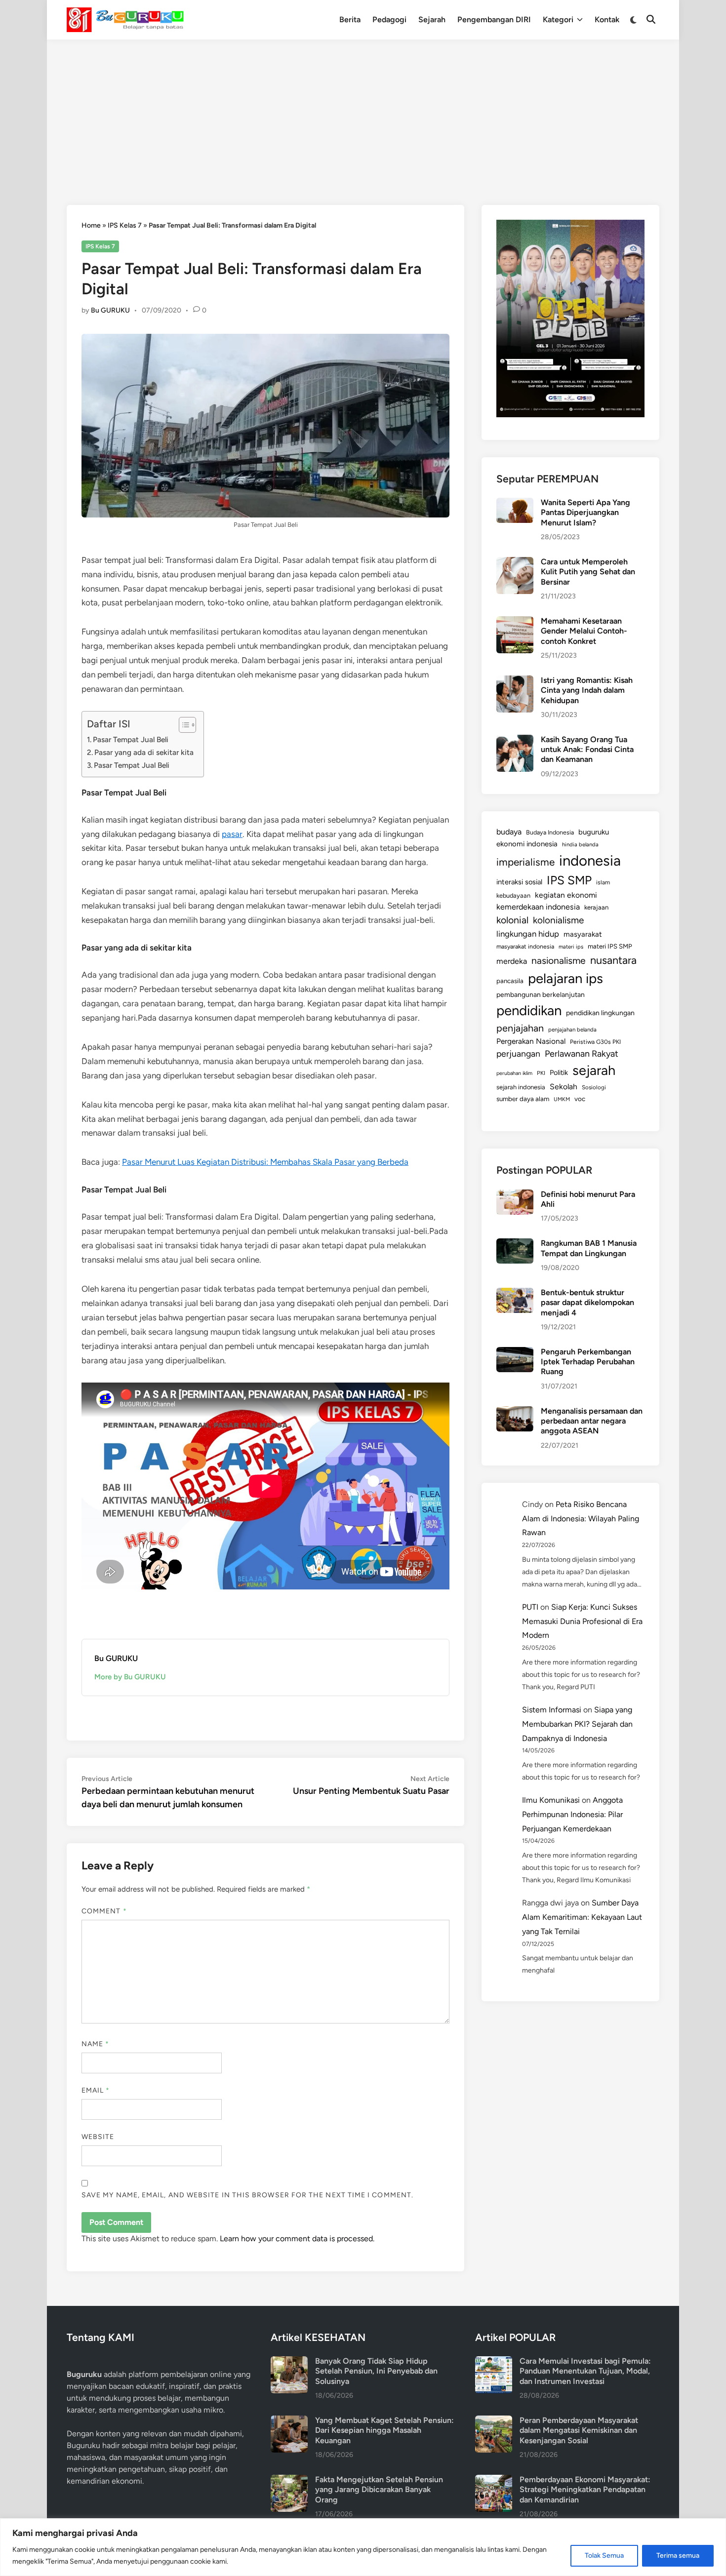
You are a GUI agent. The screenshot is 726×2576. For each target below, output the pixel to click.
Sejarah (432, 20)
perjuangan (518, 1053)
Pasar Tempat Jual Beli (131, 739)
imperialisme (525, 862)
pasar (232, 834)
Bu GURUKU (110, 310)
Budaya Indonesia (550, 832)
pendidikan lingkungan (600, 1013)
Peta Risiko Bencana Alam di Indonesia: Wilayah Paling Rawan (581, 1519)
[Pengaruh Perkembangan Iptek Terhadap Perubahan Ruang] (515, 1353)
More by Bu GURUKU (130, 1677)
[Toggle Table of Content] (182, 725)
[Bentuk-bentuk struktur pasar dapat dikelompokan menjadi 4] (515, 1293)
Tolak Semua (604, 2556)
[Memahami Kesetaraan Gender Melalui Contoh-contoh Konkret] (515, 622)
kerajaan (596, 907)
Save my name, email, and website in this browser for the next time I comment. (247, 2195)
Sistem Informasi (552, 1710)
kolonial (512, 920)
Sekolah (564, 1087)
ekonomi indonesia (527, 844)
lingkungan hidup (528, 934)
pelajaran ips (565, 978)
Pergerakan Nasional (531, 1041)
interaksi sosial (519, 882)
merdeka (512, 961)
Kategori (558, 20)
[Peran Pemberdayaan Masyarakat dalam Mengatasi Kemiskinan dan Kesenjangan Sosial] (494, 2421)
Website (98, 2137)
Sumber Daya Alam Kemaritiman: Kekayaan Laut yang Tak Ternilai (582, 1917)
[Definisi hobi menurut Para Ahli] (515, 1195)
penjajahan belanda (572, 1030)
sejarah (594, 1070)
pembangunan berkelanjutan (541, 994)
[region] (363, 2547)
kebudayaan (513, 895)
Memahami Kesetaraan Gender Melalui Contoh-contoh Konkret (584, 631)
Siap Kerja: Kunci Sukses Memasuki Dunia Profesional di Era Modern (582, 1621)
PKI (541, 1073)
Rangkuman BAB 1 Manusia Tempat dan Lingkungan (589, 1248)
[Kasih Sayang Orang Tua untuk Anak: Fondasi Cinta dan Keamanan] (515, 740)
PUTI (530, 1607)
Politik (559, 1072)
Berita (350, 20)
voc (580, 1099)
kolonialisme (558, 920)
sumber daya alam (523, 1099)
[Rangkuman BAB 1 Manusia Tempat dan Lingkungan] (515, 1244)
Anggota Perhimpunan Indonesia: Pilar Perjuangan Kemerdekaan (572, 1814)
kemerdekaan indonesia (538, 907)
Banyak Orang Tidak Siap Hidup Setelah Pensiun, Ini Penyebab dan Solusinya (376, 2371)
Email (96, 2090)
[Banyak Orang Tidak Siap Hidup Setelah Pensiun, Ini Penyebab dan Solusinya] (289, 2362)
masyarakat (583, 934)
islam (603, 882)
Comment (104, 1911)
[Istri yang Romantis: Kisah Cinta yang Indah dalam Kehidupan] (515, 681)
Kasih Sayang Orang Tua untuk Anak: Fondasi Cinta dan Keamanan (587, 750)
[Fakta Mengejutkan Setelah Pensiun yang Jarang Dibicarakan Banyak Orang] (289, 2480)
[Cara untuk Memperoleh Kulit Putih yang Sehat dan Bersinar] (515, 563)
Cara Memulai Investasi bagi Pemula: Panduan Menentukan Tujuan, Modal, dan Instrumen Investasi (585, 2371)
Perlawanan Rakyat (582, 1054)
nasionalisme (559, 961)
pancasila (510, 981)
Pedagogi (389, 20)
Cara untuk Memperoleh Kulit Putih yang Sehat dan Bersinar (588, 572)
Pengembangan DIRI (494, 20)
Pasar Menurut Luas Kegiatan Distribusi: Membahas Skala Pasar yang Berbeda (265, 1162)
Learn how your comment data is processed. (297, 2239)
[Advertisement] (363, 114)
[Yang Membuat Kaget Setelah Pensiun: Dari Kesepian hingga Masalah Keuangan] (289, 2421)
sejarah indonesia (521, 1087)
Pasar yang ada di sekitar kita (144, 752)
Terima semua (678, 2556)
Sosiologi (594, 1087)
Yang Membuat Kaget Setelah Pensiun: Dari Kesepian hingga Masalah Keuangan (384, 2430)
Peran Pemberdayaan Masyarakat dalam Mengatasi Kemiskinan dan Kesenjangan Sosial (579, 2430)
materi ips (571, 947)
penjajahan (520, 1028)
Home (91, 225)
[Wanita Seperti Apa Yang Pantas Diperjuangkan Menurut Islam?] (515, 503)
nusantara (613, 960)
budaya (509, 832)
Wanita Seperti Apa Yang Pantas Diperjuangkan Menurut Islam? (585, 513)
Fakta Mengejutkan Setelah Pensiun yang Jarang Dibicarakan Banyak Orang (379, 2490)
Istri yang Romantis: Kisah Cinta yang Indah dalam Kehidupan (587, 690)
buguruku (594, 832)
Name (95, 2044)
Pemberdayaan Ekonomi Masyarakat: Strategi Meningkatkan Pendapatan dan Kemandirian (585, 2490)
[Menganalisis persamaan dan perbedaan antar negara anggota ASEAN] (515, 1412)
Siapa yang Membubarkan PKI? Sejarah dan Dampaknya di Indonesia (577, 1724)
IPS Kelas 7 (125, 225)
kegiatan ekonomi (566, 895)
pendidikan (529, 1011)
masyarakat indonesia (525, 946)
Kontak (607, 20)
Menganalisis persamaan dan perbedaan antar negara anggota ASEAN (592, 1421)
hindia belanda (580, 844)
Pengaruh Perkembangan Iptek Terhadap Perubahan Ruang (588, 1362)
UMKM (562, 1099)
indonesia (590, 860)
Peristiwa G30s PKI (595, 1042)
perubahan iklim (514, 1073)
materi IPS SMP (610, 946)
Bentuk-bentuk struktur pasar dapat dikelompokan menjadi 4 (587, 1303)
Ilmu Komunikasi (551, 1800)
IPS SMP (569, 880)
